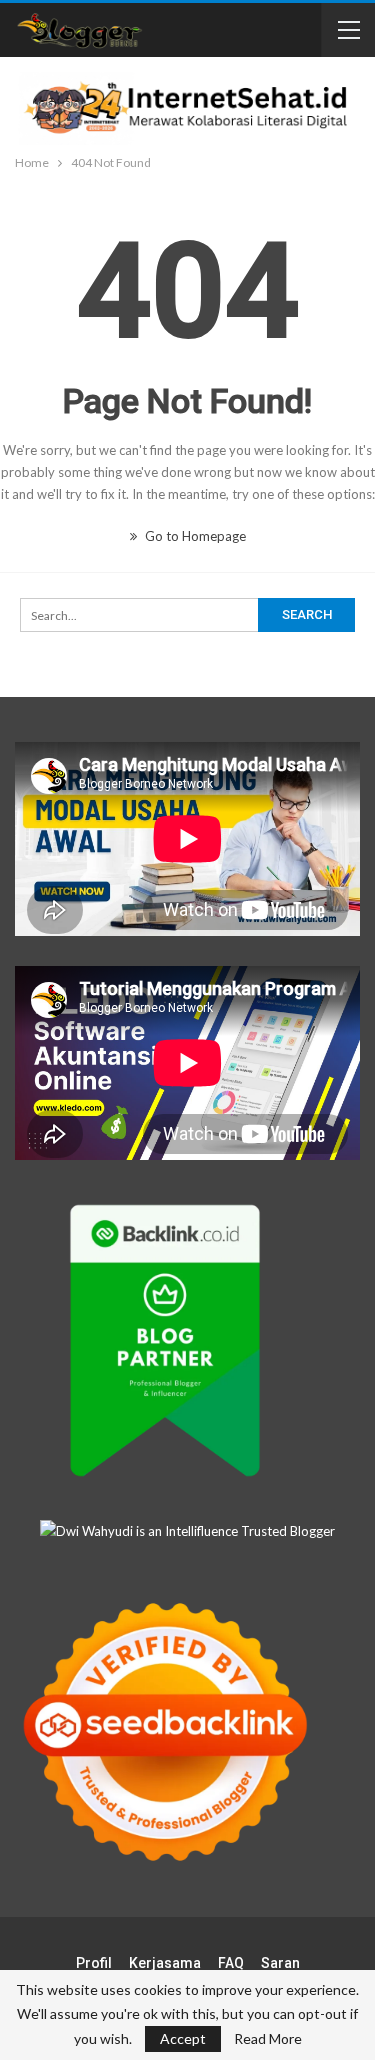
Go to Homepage (194, 536)
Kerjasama (165, 1963)
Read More (268, 2039)
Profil (94, 1963)
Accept (183, 2038)
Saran (280, 1963)
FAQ (231, 1963)
